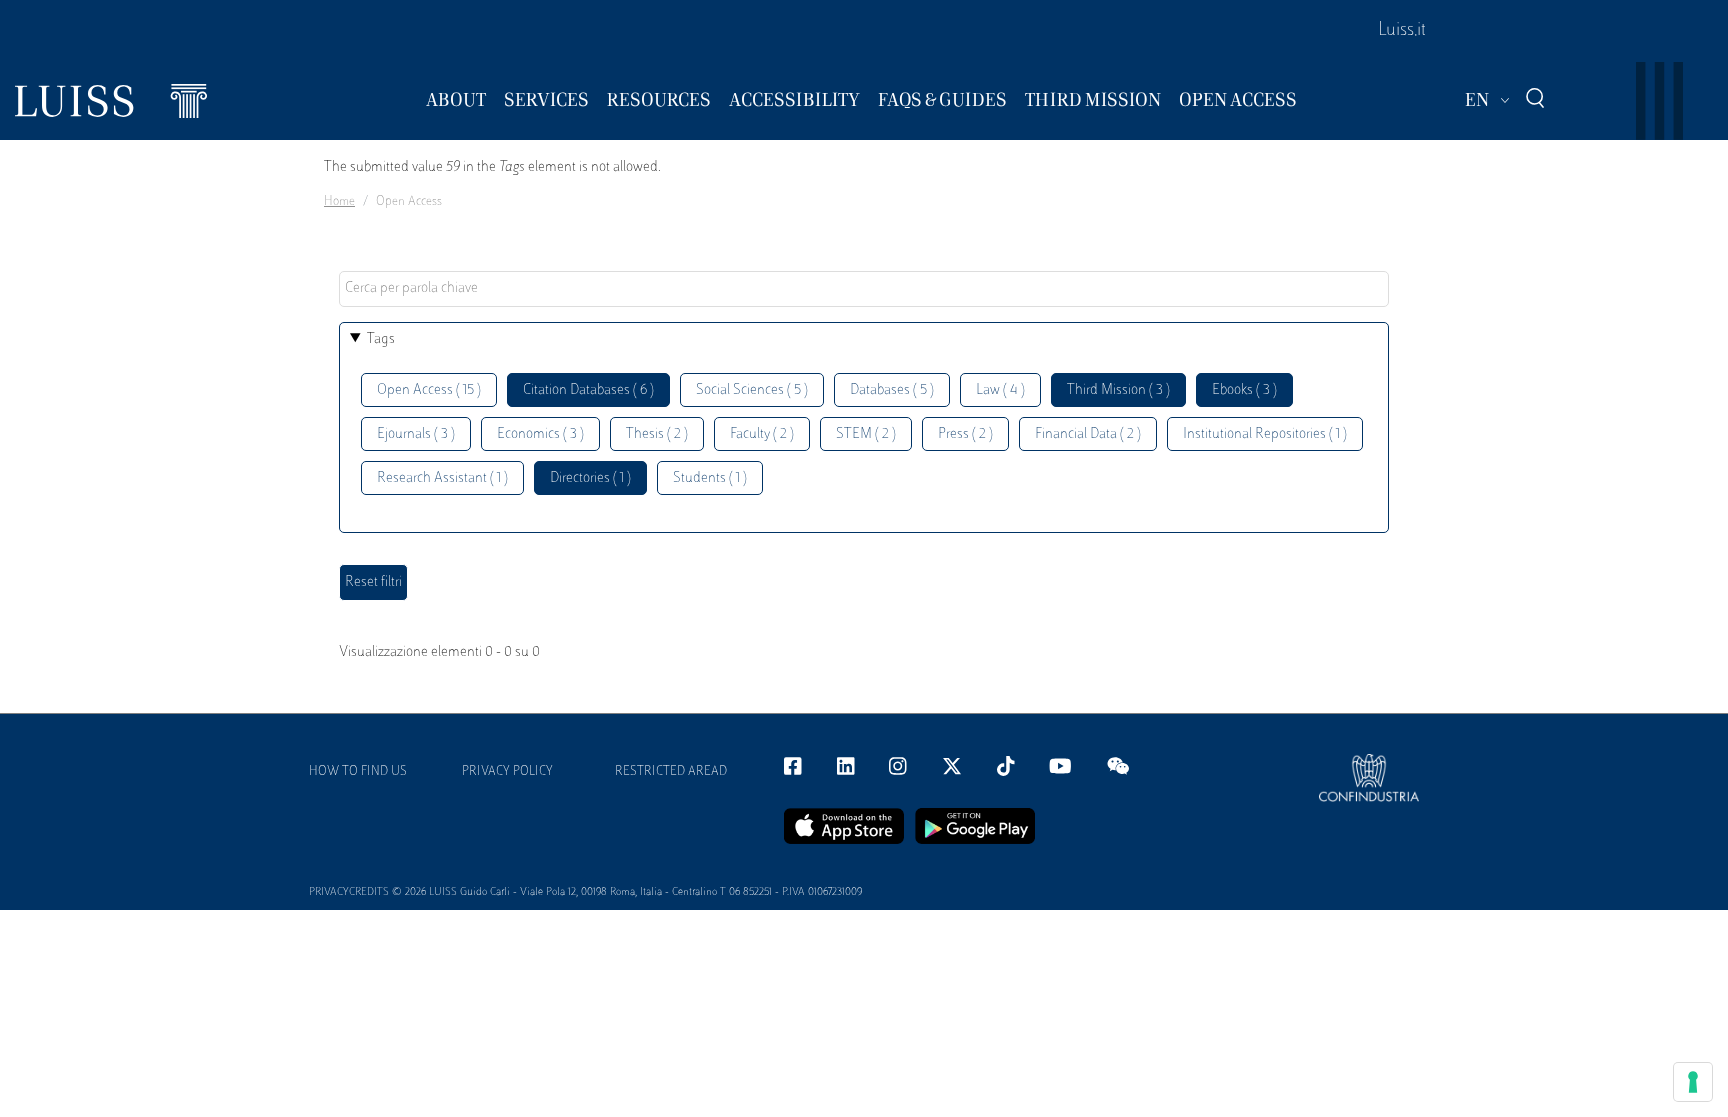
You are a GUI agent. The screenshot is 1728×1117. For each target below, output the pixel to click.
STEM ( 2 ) (866, 434)
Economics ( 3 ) (540, 434)
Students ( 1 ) (710, 478)
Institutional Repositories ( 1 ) (1265, 434)
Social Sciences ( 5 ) (752, 390)
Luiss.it (1402, 31)
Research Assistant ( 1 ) (442, 478)
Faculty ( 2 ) (762, 434)
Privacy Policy (507, 772)
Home (339, 202)
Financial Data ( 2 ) (1088, 434)
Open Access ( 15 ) (429, 390)
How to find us (358, 772)
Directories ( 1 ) (590, 478)
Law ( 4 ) (1000, 390)
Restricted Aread (671, 772)
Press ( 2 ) (965, 434)
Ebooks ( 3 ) (1244, 390)
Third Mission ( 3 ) (1118, 390)
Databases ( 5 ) (892, 390)
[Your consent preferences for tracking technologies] (1693, 1082)
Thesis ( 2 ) (657, 434)
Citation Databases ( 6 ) (588, 390)
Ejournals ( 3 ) (416, 434)
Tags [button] (381, 339)
